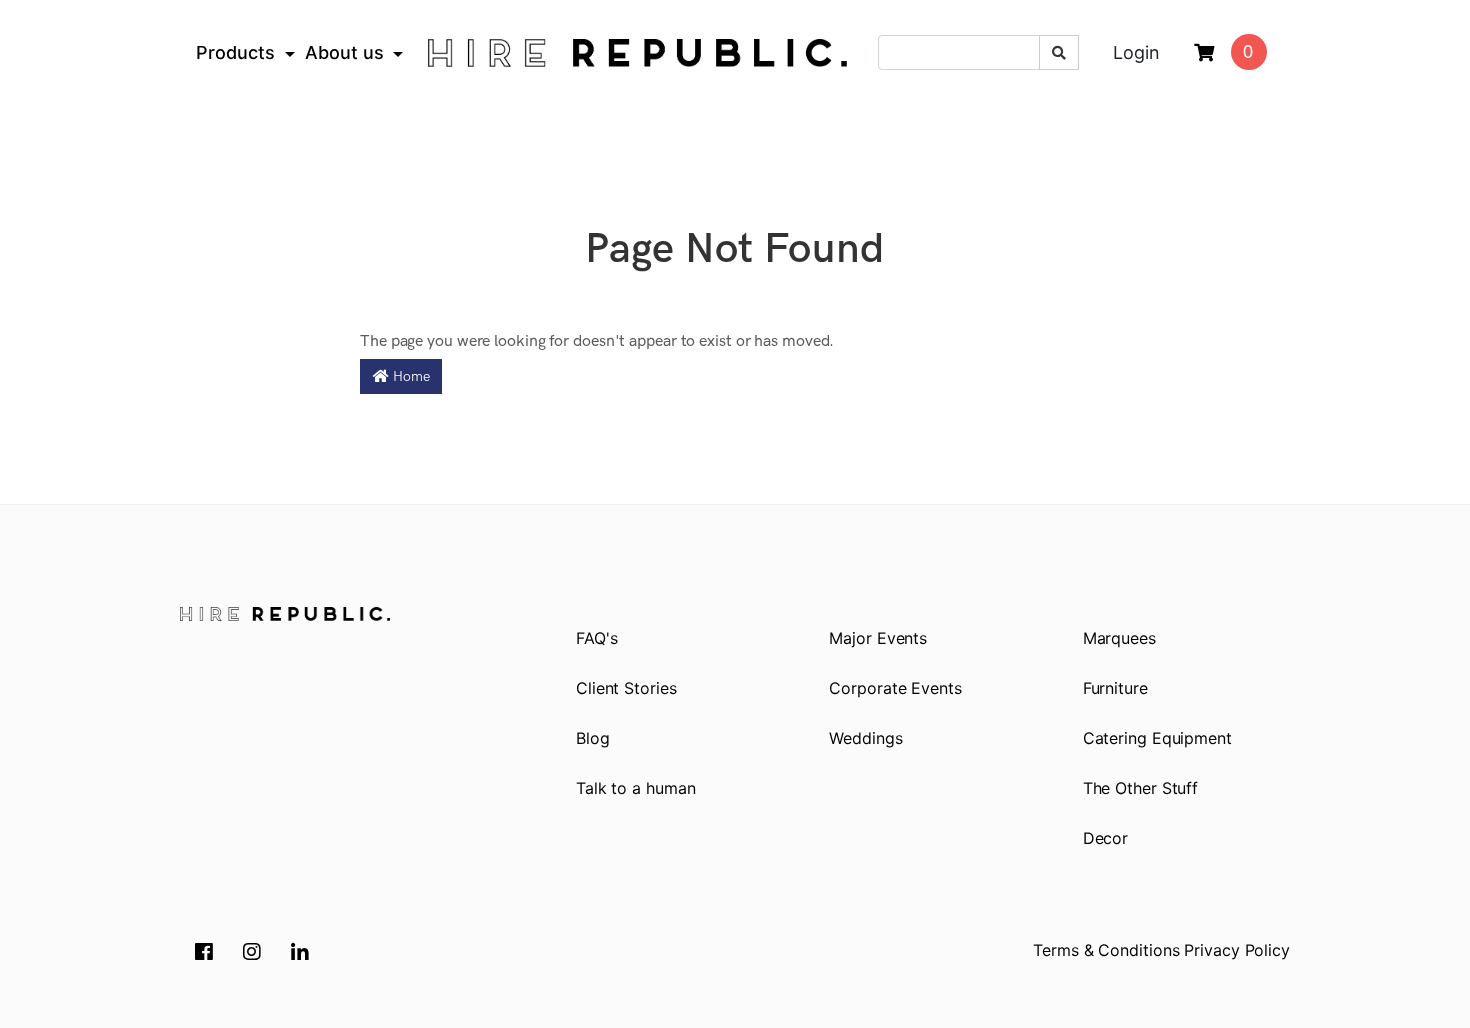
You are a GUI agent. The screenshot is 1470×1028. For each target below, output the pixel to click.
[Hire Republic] (637, 53)
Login (1136, 52)
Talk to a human (636, 788)
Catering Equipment (1157, 738)
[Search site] (1059, 52)
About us (344, 52)
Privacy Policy (1237, 950)
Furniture (1115, 688)
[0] (1204, 53)
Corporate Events (895, 688)
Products (235, 52)
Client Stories (626, 688)
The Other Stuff (1141, 788)
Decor (1106, 838)
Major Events (878, 638)
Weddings (865, 738)
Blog (593, 738)
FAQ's (597, 638)
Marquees (1119, 638)
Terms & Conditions (1106, 950)
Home (409, 376)
